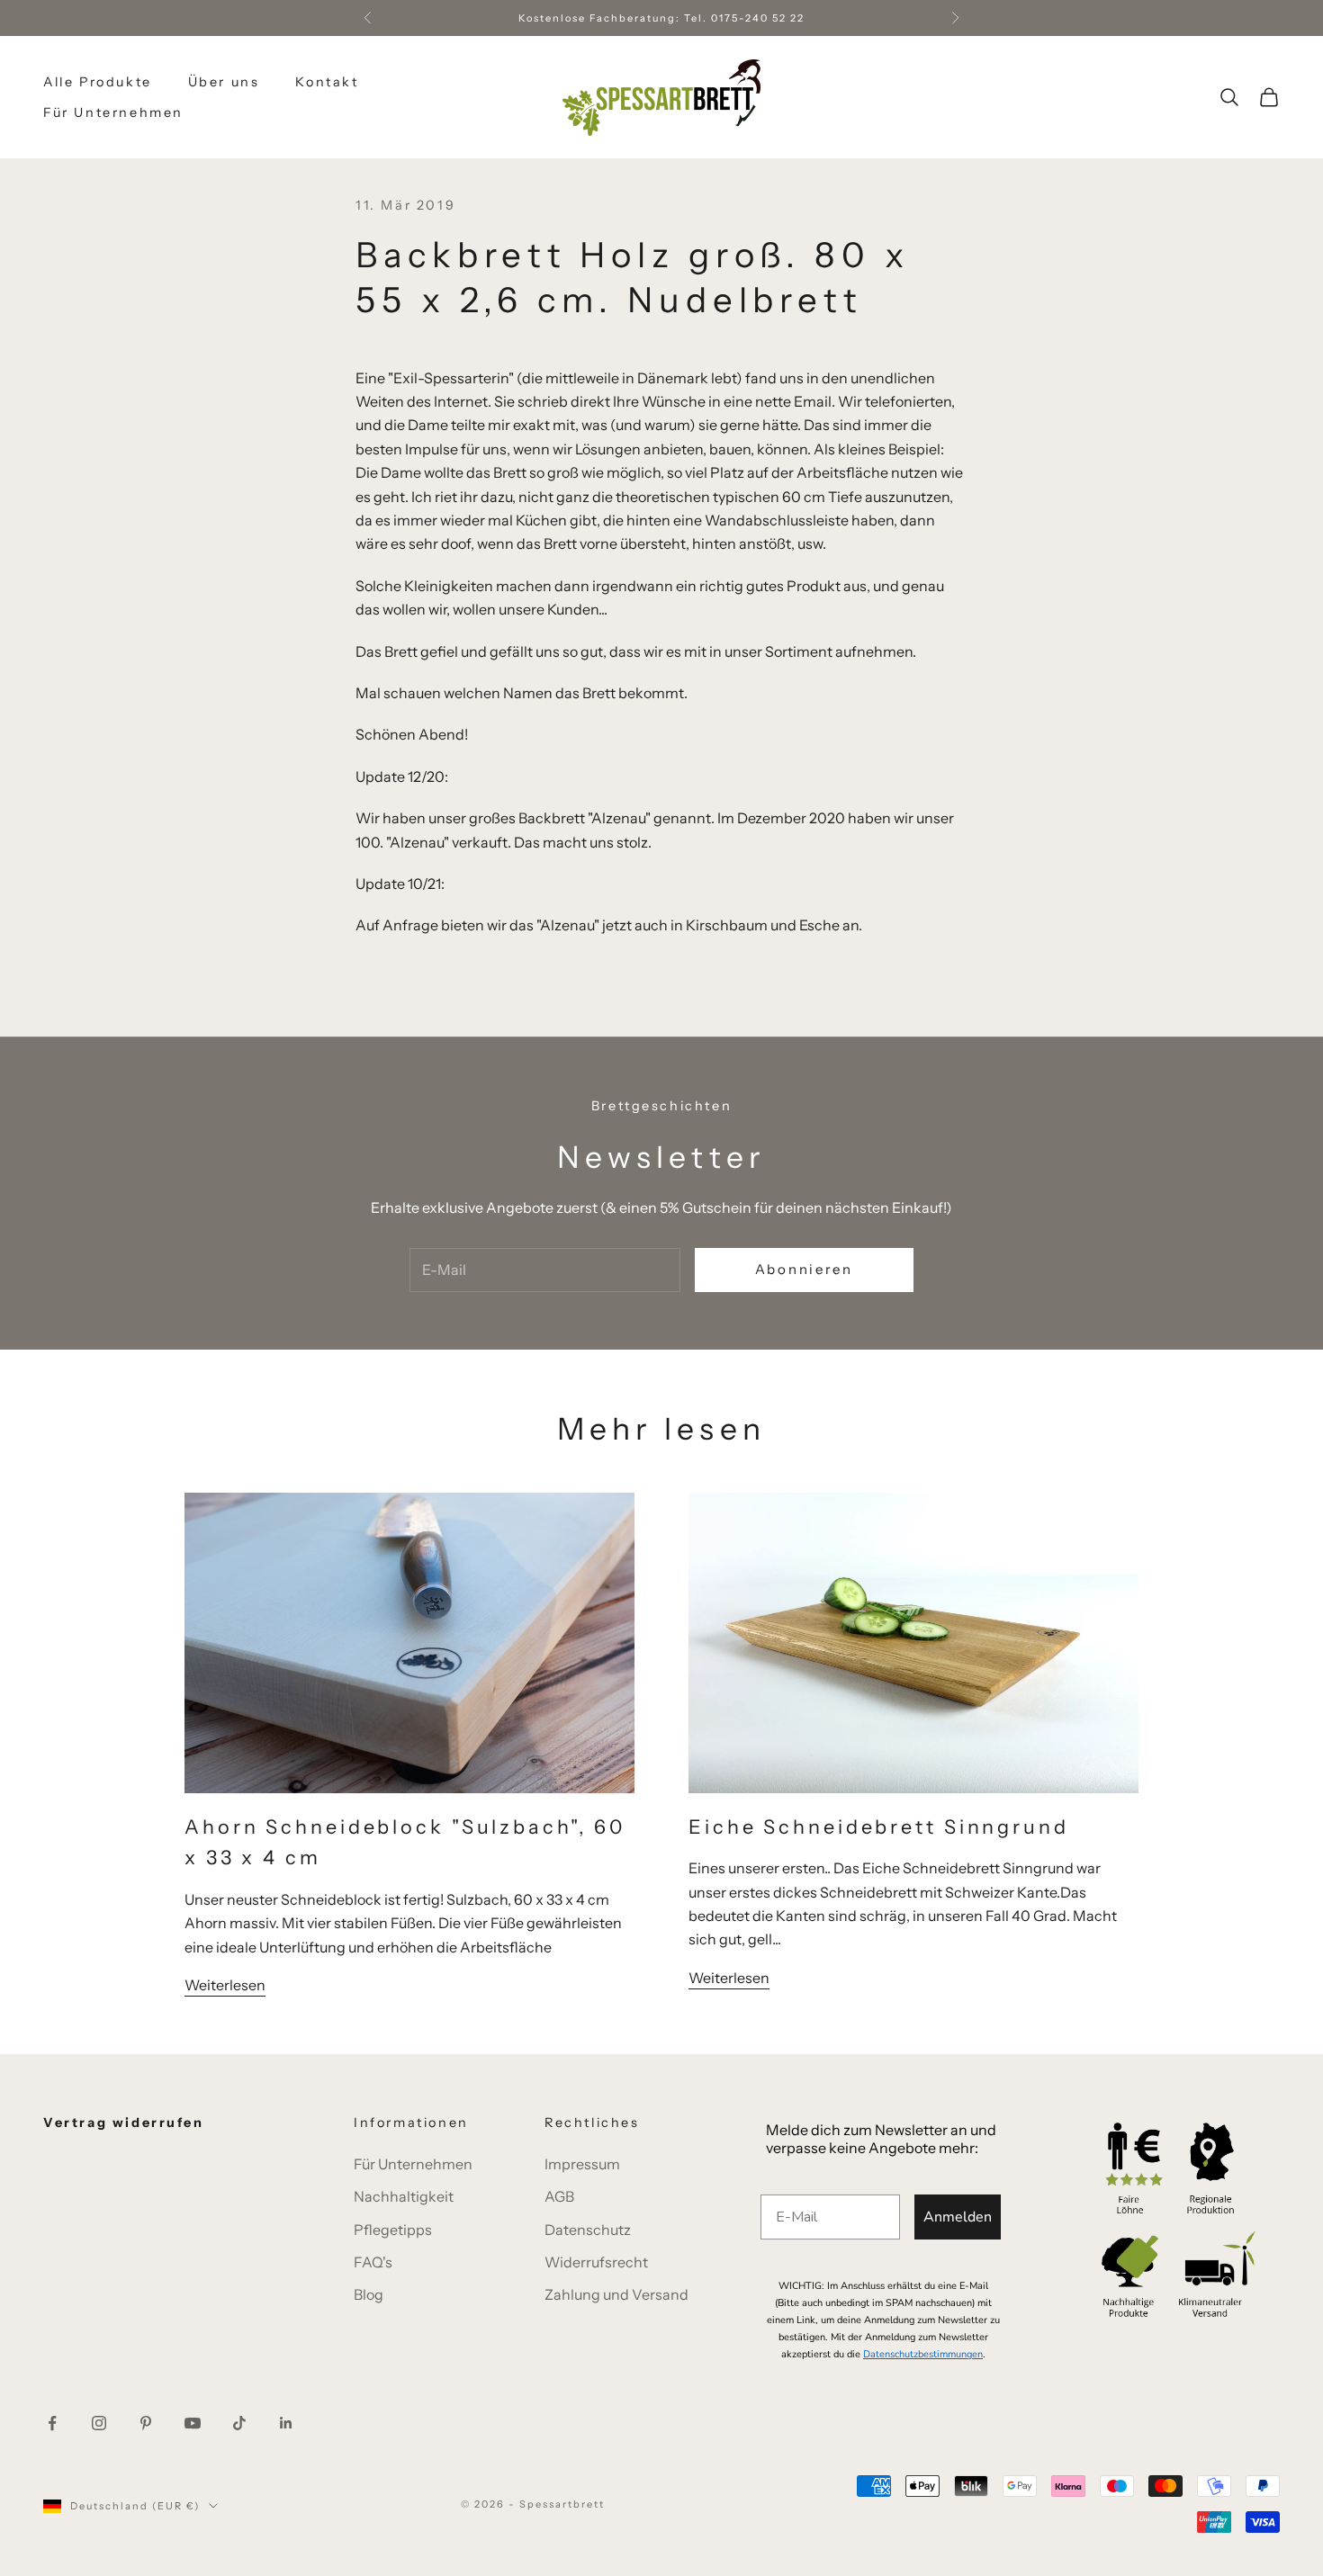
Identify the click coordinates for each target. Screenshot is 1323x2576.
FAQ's (373, 2262)
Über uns (224, 82)
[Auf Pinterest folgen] (146, 2423)
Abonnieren (804, 1269)
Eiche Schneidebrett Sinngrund (879, 1827)
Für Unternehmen (113, 112)
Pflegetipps (393, 2230)
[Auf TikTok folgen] (239, 2423)
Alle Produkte (98, 82)
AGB (559, 2196)
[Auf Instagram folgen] (99, 2423)
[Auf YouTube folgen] (193, 2423)
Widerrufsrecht (596, 2262)
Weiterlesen (225, 1985)
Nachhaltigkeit (404, 2196)
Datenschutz (588, 2230)
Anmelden (958, 2217)
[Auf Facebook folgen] (52, 2423)
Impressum (582, 2164)
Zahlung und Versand (616, 2294)
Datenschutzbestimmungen (923, 2354)
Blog (369, 2294)
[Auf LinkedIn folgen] (286, 2423)
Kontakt (327, 82)
